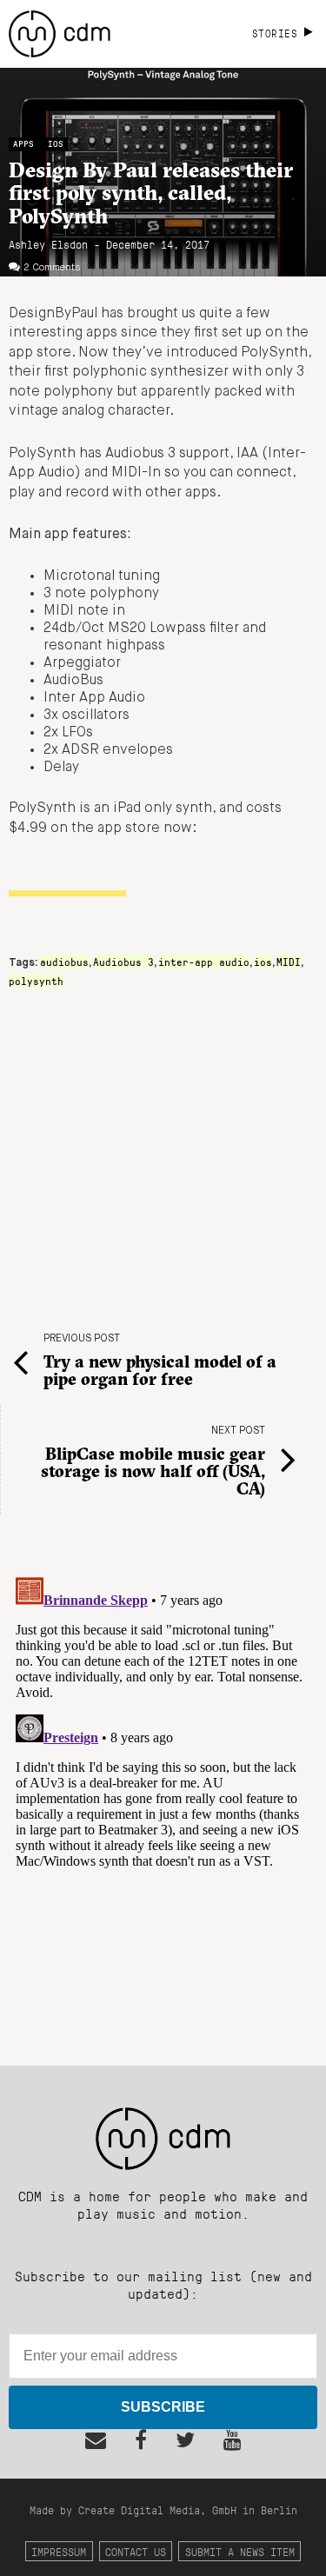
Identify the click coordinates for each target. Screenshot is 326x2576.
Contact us (136, 2551)
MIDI (289, 962)
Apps (23, 144)
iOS (56, 144)
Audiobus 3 (123, 962)
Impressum (59, 2551)
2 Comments (52, 268)
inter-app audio (204, 962)
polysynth (36, 981)
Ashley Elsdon (48, 244)
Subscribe (163, 2407)
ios (263, 962)
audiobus (64, 962)
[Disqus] (163, 1787)
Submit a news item (240, 2551)
